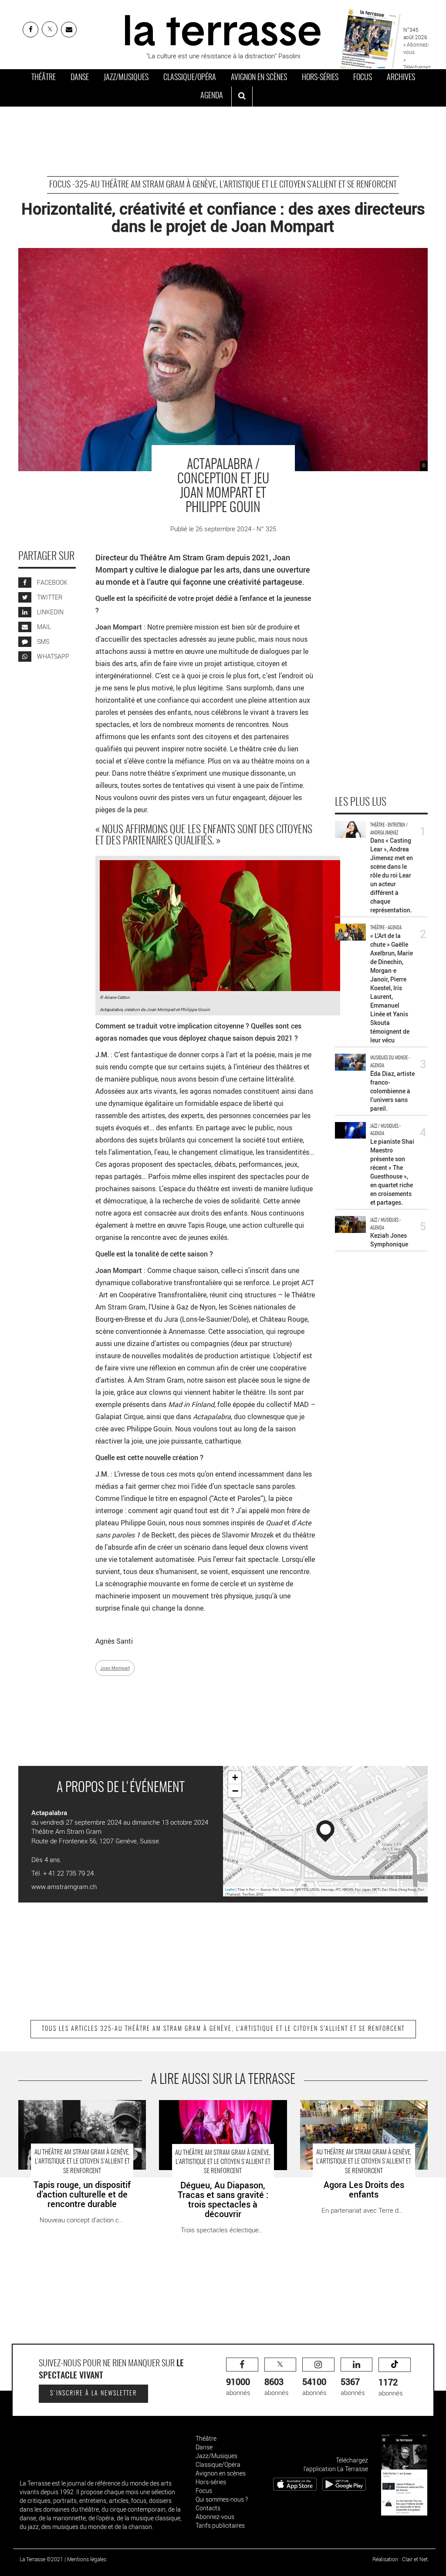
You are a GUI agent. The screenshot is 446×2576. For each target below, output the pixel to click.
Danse (80, 78)
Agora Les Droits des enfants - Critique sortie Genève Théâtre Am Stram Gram (356, 2109)
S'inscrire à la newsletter (93, 2394)
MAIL (43, 627)
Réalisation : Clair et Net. (401, 2559)
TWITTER (49, 597)
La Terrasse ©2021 (41, 2559)
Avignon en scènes (259, 78)
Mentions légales (87, 2559)
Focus (363, 78)
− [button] (235, 1791)
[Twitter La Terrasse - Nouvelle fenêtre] (50, 29)
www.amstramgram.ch (64, 1886)
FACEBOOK (52, 582)
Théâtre (44, 78)
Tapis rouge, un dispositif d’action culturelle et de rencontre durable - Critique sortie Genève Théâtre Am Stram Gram (79, 2114)
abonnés (238, 2387)
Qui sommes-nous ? (222, 2499)
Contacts (208, 2508)
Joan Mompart (115, 1668)
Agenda (212, 96)
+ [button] (235, 1777)
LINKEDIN (50, 612)
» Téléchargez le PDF (417, 67)
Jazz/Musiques (126, 78)
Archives (401, 78)
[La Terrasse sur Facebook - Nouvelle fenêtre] (30, 30)
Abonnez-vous (215, 2517)
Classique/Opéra (190, 78)
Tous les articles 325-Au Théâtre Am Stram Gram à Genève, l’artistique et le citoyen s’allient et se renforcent (223, 2029)
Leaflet (230, 1889)
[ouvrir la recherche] (242, 97)
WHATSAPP (52, 656)
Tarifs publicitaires (220, 2525)
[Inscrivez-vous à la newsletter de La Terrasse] (69, 30)
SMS (42, 641)
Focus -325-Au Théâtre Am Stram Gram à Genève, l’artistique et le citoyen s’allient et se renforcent (223, 185)
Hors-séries (320, 78)
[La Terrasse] (223, 29)
